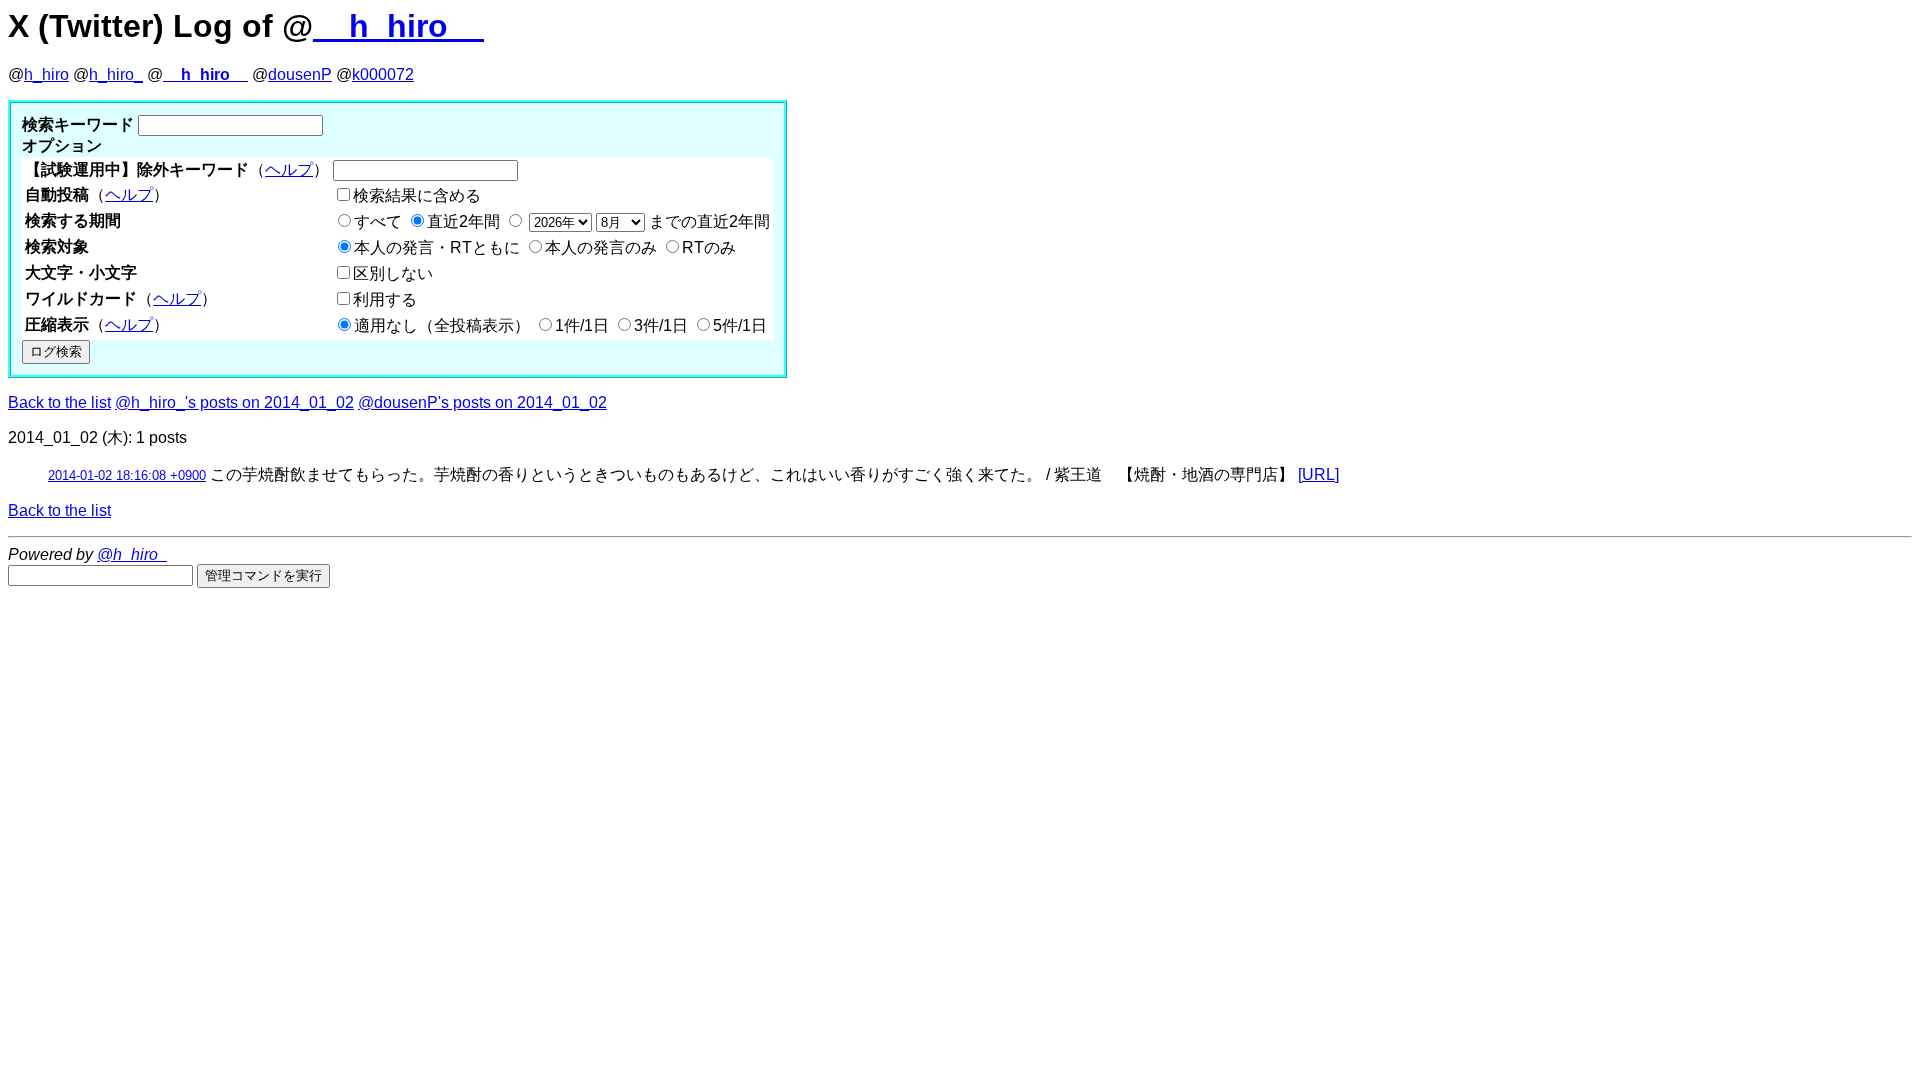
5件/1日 (740, 325)
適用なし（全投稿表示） (442, 325)
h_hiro (46, 74)
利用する (385, 299)
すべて (378, 221)
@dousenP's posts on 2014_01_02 (482, 402)
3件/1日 (661, 325)
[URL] (1318, 474)
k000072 (383, 74)
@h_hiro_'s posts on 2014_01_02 (234, 402)
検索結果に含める (417, 195)
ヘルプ (289, 169)
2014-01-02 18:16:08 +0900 (127, 475)
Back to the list (59, 402)
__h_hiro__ (398, 26)
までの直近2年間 (707, 221)
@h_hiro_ (132, 554)
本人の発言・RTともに (437, 247)
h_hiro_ (116, 74)
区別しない (393, 273)
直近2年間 (463, 221)
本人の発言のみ (601, 247)
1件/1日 (582, 325)
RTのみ (709, 247)
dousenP (300, 74)
